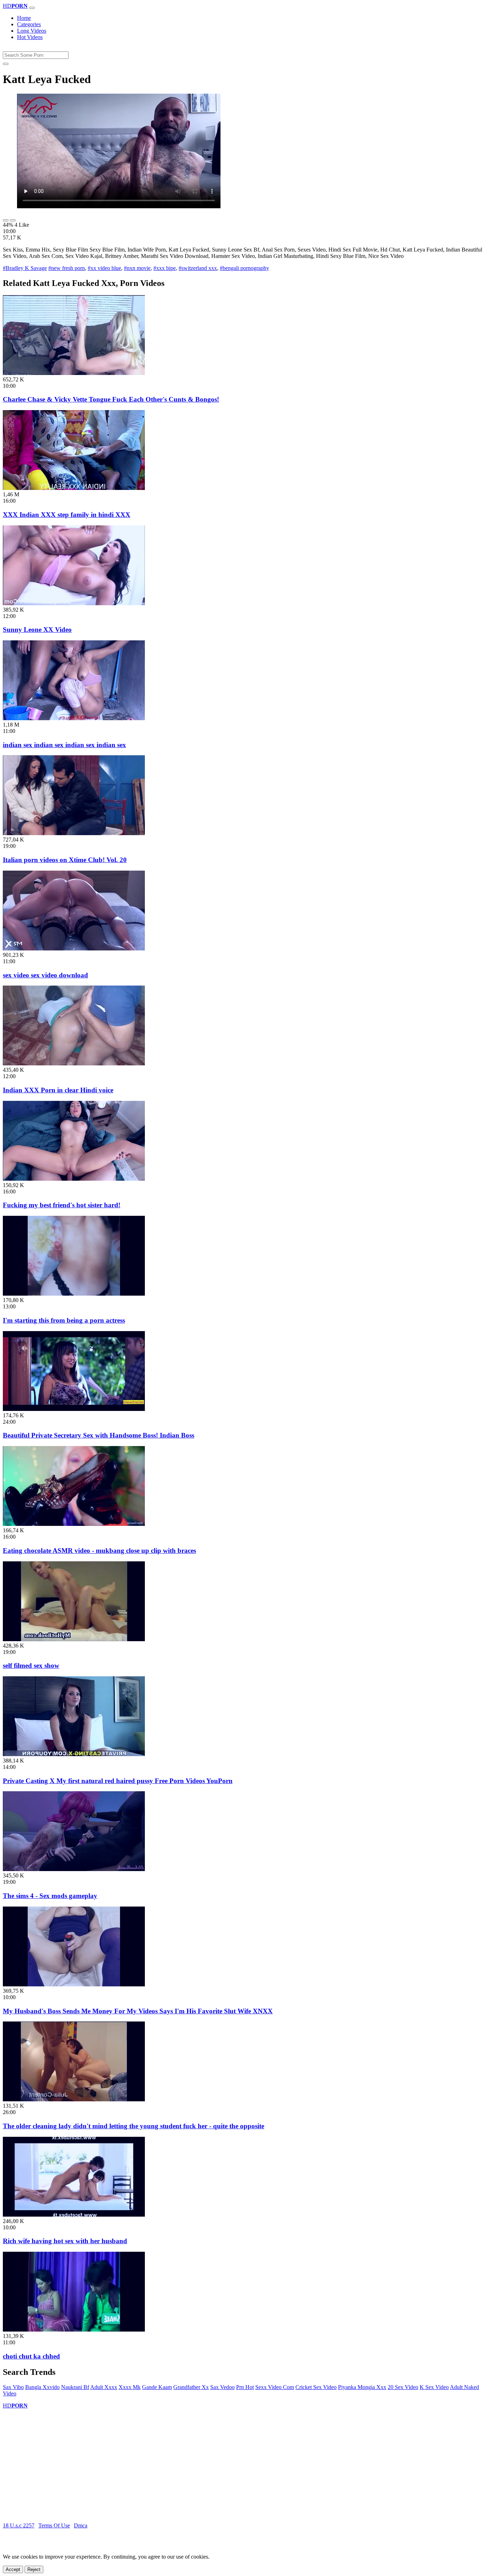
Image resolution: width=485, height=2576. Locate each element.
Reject (34, 2569)
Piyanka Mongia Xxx (362, 2387)
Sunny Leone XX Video (37, 630)
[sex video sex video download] (74, 948)
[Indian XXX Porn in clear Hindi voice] (74, 1063)
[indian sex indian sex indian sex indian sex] (74, 718)
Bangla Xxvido (42, 2387)
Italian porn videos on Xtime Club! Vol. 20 (65, 860)
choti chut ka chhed (31, 2356)
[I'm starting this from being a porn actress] (74, 1294)
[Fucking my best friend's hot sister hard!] (74, 1179)
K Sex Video (434, 2387)
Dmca (81, 2525)
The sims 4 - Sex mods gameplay (50, 1896)
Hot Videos (30, 37)
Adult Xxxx (104, 2387)
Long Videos (32, 31)
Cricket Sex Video (316, 2387)
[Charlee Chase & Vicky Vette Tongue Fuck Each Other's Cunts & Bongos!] (74, 373)
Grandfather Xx (191, 2387)
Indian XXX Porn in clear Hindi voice (58, 1090)
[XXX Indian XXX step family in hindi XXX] (74, 488)
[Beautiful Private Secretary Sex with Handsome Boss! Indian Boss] (74, 1409)
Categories (29, 24)
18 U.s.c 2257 (19, 2525)
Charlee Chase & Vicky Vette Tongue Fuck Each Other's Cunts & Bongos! (111, 399)
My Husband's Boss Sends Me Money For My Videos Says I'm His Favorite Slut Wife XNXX (138, 2011)
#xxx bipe (165, 268)
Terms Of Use (54, 2525)
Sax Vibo (13, 2387)
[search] (6, 64)
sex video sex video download (45, 975)
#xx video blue (104, 268)
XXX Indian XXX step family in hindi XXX (67, 515)
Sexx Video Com (275, 2387)
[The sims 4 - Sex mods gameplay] (74, 1869)
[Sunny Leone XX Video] (74, 603)
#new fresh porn (67, 268)
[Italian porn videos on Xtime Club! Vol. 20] (74, 833)
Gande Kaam (157, 2387)
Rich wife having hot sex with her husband (65, 2241)
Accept (13, 2569)
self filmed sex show (31, 1665)
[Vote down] (13, 220)
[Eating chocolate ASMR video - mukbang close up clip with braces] (74, 1524)
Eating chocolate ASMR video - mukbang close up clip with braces (99, 1551)
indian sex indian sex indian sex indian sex (64, 745)
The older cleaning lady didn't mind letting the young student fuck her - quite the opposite (133, 2126)
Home (24, 18)
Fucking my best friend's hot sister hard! (62, 1205)
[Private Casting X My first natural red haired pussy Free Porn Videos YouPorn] (74, 1754)
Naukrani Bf (75, 2387)
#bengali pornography (244, 268)
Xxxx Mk (130, 2387)
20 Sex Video (403, 2387)
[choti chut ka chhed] (74, 2330)
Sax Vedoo (222, 2387)
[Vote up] (6, 220)
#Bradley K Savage (25, 268)
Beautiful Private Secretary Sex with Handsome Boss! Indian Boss (99, 1435)
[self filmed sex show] (74, 1639)
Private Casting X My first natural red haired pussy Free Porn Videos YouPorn (118, 1781)
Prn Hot (245, 2387)
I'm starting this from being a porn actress (64, 1320)
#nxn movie (137, 268)
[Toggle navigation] (32, 8)
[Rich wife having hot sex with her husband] (74, 2215)
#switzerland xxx (198, 268)
